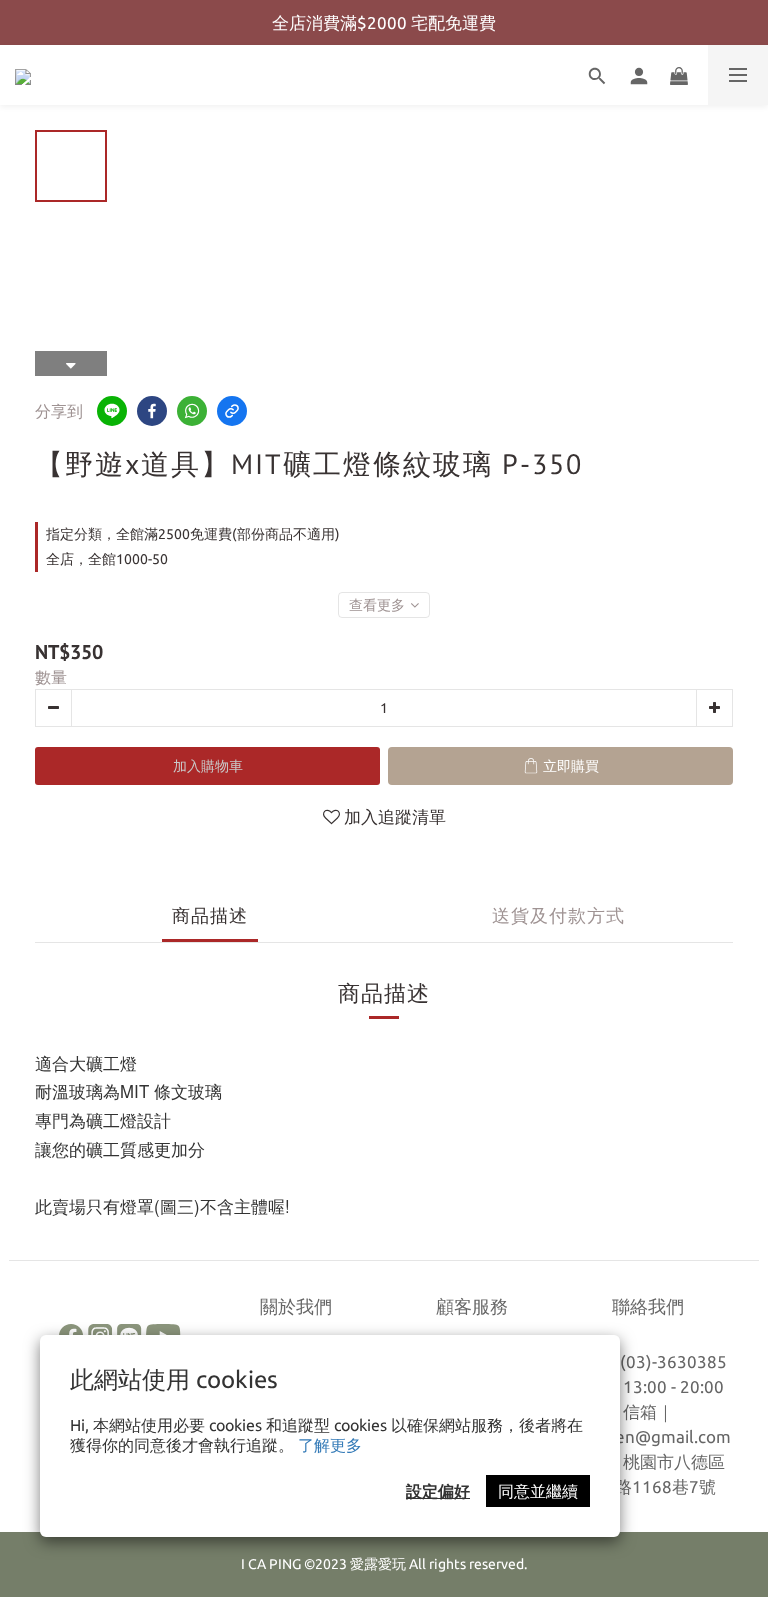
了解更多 (330, 1445)
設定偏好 (438, 1491)
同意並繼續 (538, 1491)
